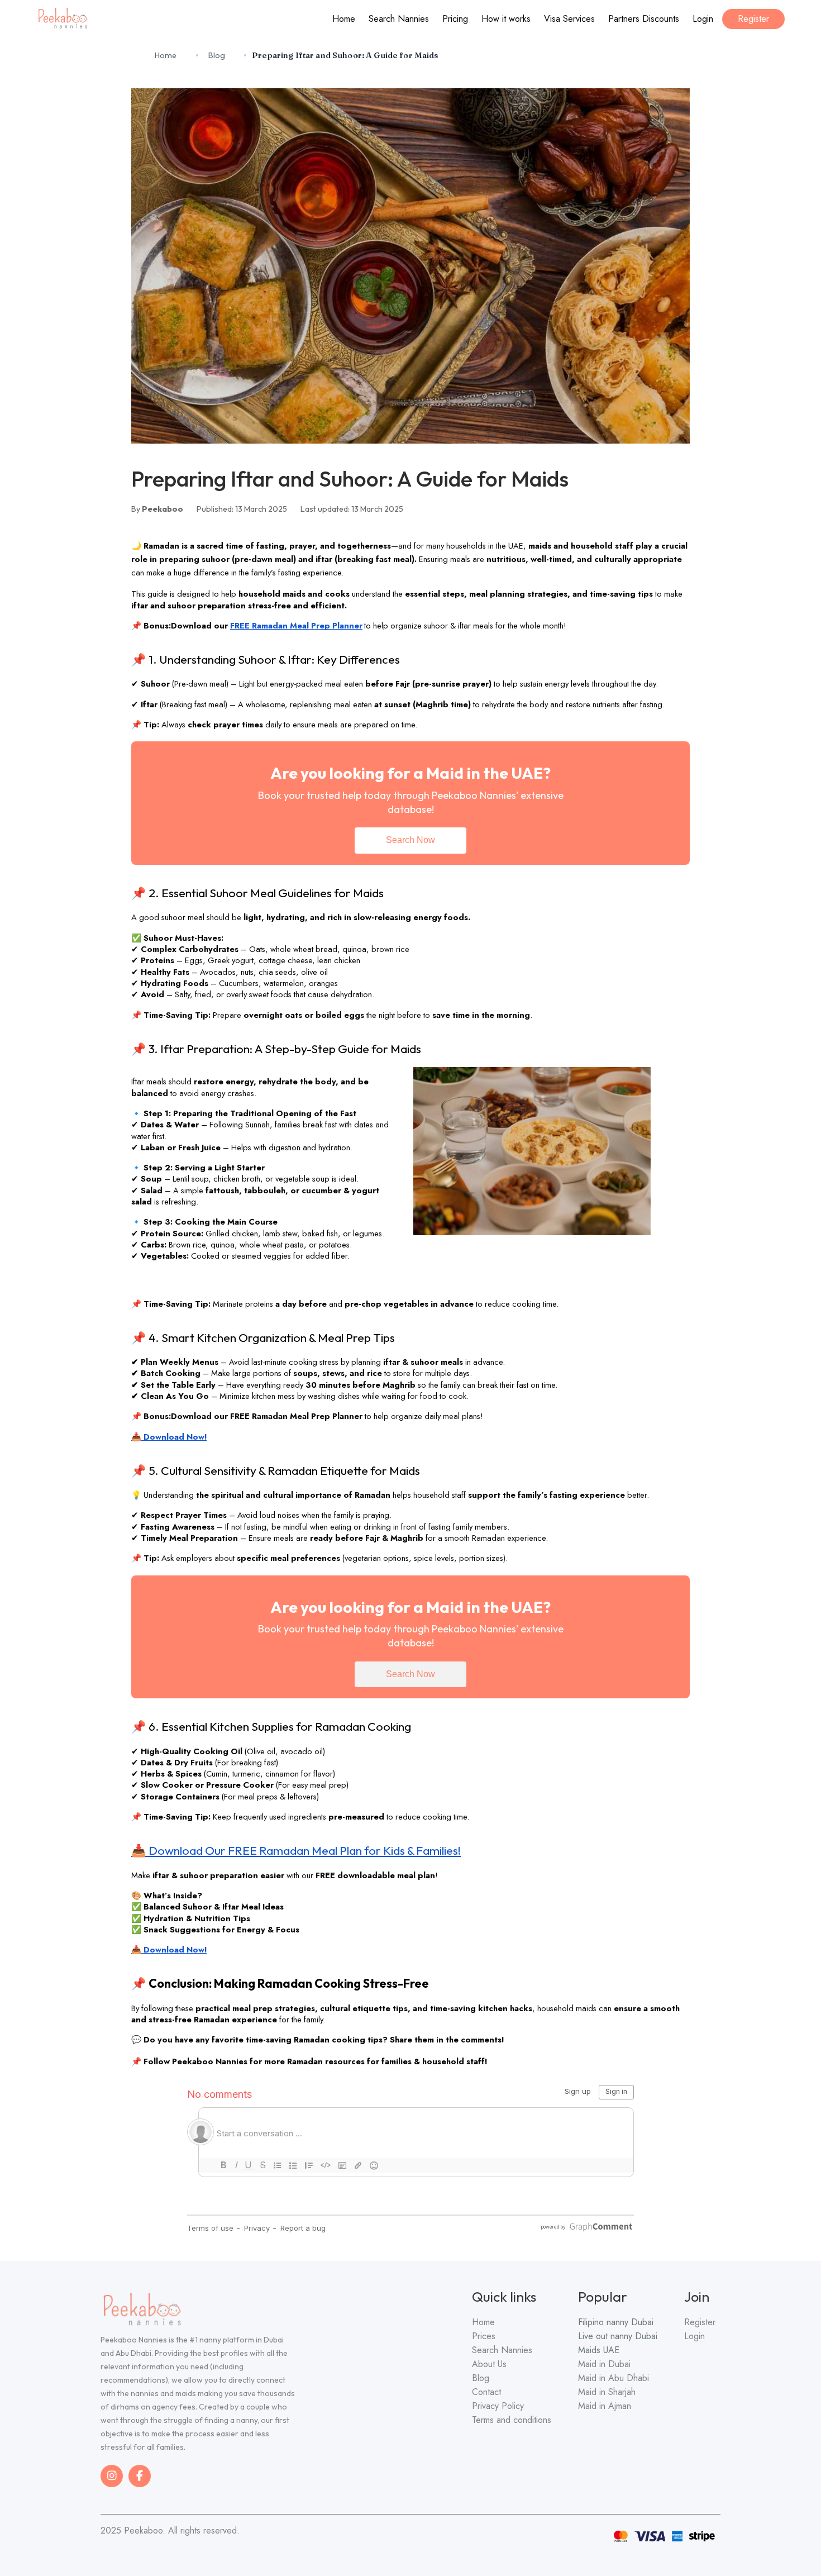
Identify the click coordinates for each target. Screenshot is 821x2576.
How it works (506, 19)
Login (703, 19)
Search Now (410, 840)
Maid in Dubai (604, 2364)
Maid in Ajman (605, 2406)
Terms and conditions (512, 2420)
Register (753, 19)
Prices (484, 2336)
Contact (486, 2392)
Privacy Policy (498, 2406)
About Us (489, 2364)
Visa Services (569, 19)
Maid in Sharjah (607, 2392)
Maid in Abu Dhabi (614, 2378)
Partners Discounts (644, 19)
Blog (217, 55)
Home (344, 19)
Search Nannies (399, 19)
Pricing (455, 19)
